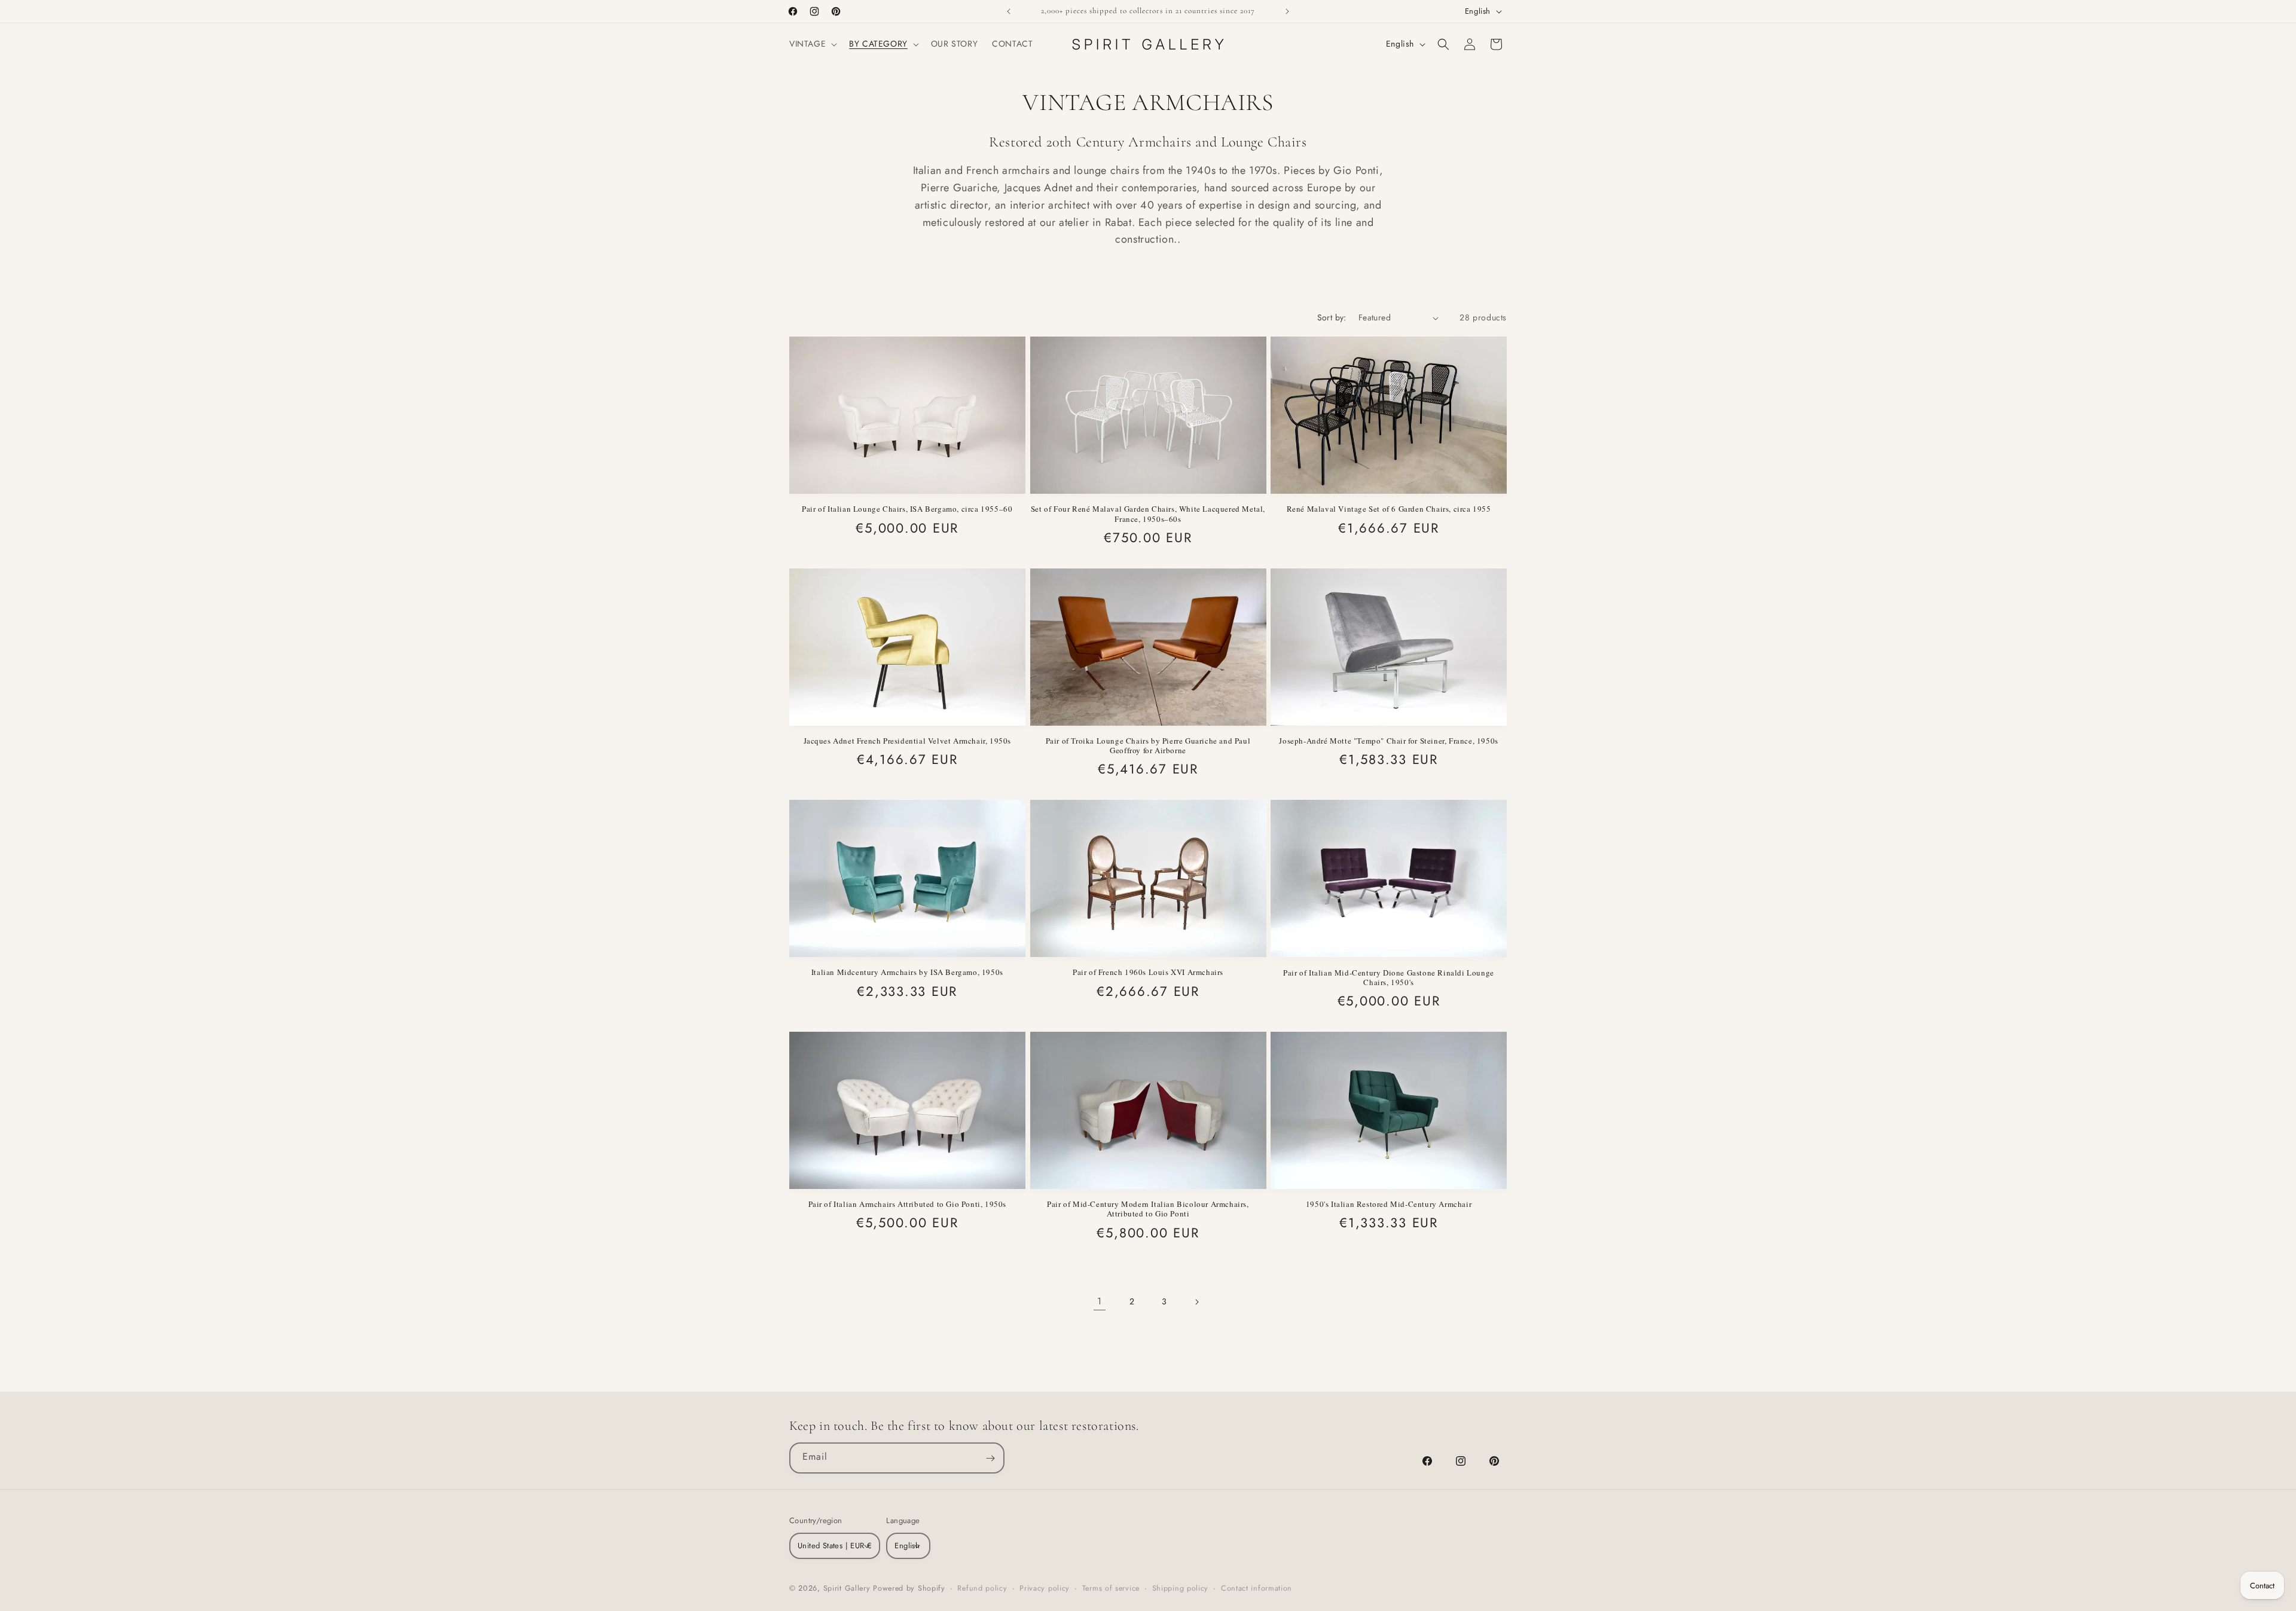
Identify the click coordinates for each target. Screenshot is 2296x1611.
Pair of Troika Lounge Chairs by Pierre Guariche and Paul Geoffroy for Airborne (1148, 746)
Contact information (1257, 1588)
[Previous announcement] (1009, 11)
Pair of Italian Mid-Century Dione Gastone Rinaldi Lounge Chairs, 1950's (1389, 978)
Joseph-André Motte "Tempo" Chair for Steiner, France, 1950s (1388, 741)
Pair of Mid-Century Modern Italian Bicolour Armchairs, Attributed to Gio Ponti (1148, 1209)
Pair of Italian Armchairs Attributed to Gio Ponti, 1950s (908, 1204)
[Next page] (1196, 1302)
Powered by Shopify (909, 1588)
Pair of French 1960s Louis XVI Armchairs (1148, 972)
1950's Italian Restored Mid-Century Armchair (1389, 1204)
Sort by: (1332, 317)
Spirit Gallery (848, 1588)
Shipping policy (1181, 1588)
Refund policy (982, 1588)
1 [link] (1100, 1301)
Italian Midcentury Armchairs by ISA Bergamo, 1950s (907, 972)
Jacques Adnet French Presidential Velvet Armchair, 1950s (908, 741)
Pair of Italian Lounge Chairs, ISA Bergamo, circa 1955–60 (907, 509)
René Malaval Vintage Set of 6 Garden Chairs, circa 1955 (1389, 509)
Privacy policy (1045, 1588)
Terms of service (1111, 1588)
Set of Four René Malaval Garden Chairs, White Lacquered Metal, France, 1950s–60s (1148, 514)
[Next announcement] (1287, 11)
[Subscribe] (990, 1458)
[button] (812, 44)
